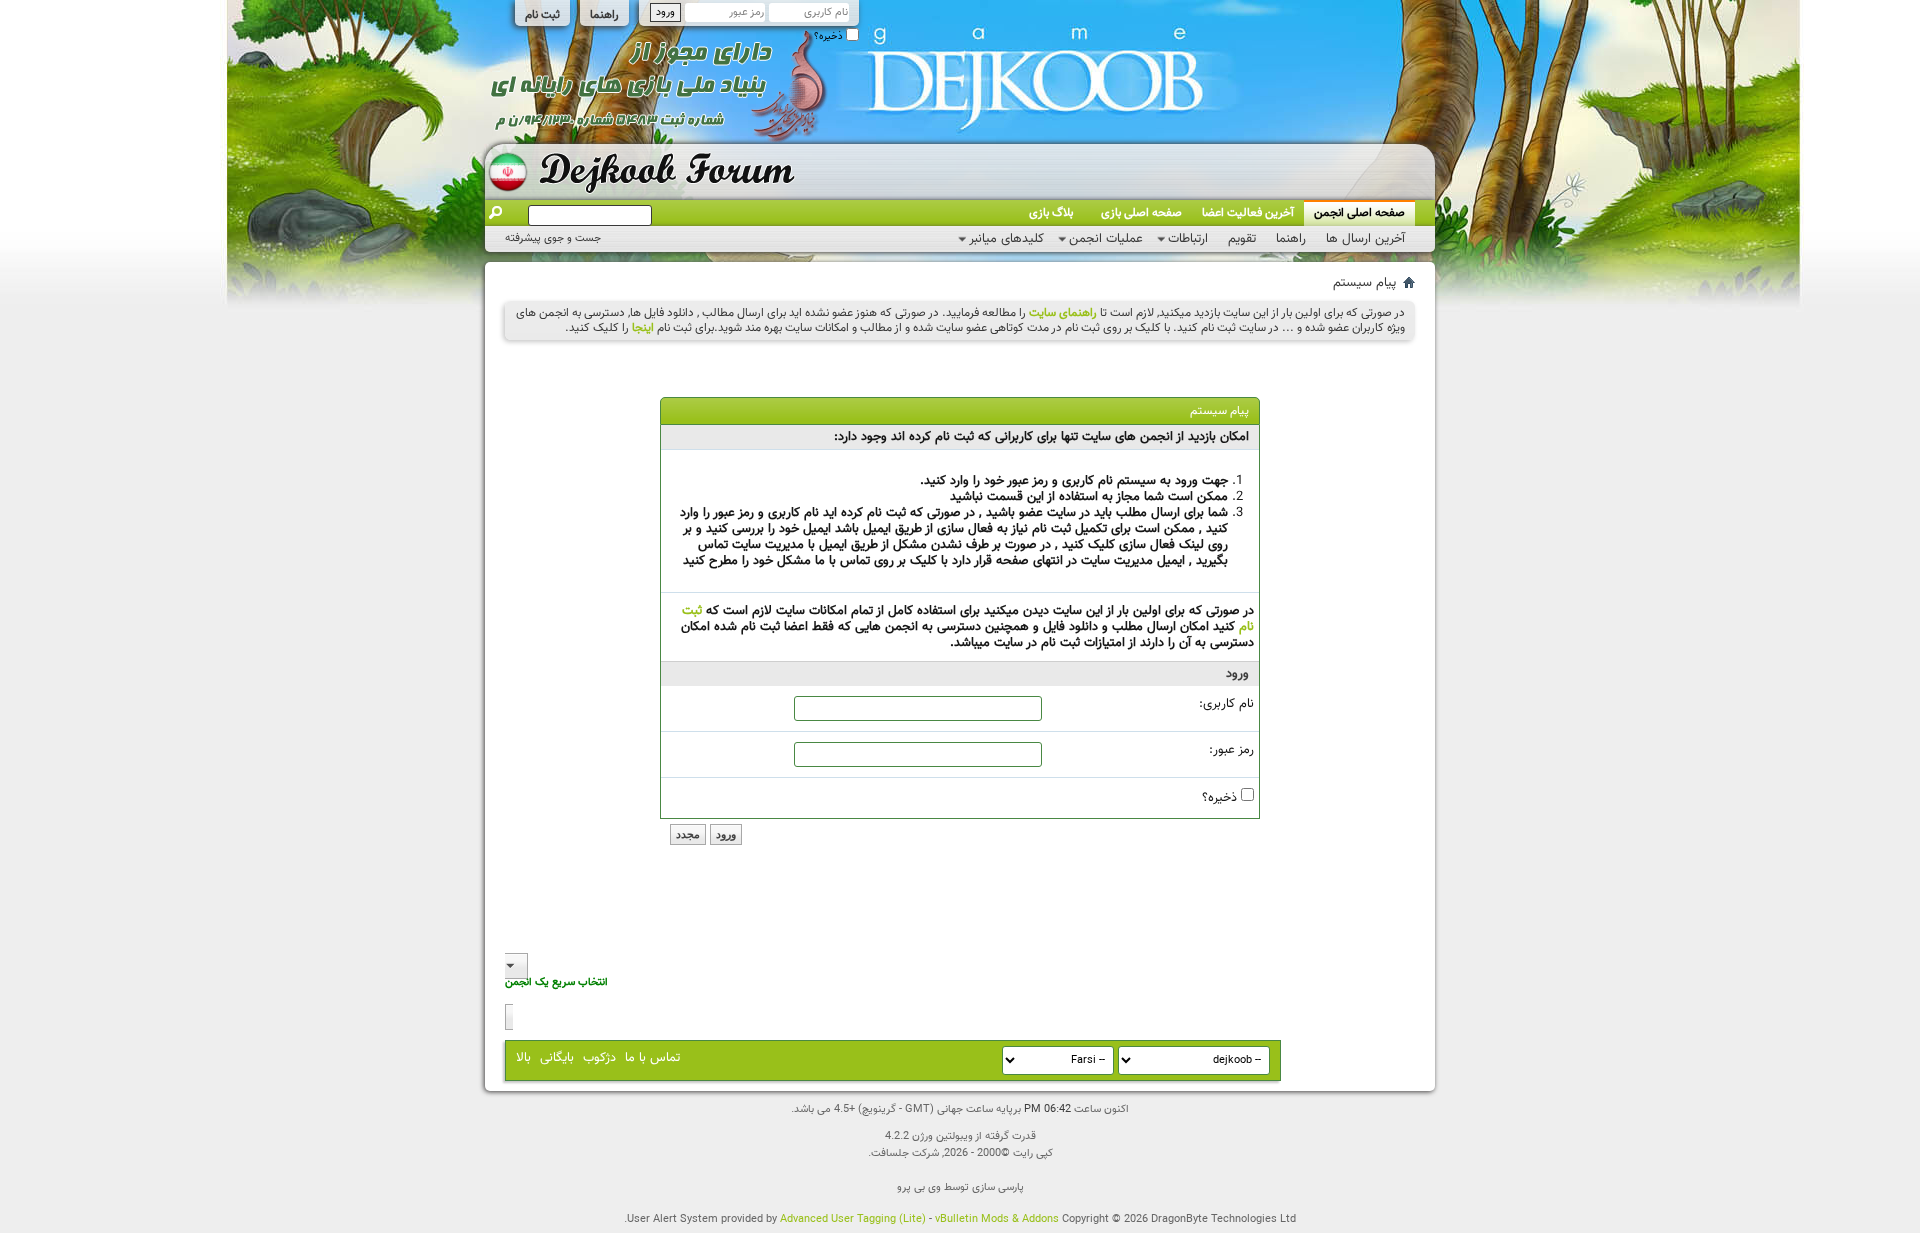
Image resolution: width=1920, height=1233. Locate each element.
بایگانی (557, 1058)
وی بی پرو (919, 1187)
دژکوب (599, 1058)
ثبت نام (542, 15)
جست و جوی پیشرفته (553, 238)
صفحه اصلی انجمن (1359, 213)
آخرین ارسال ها (1365, 239)
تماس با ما (652, 1058)
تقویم (1242, 239)
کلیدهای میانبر (1006, 239)
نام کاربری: (1226, 704)
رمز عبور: (1231, 750)
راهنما (604, 15)
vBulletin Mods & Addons (997, 1219)
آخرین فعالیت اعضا (1248, 213)
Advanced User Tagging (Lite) (853, 1219)
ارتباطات (1188, 239)
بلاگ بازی (1051, 213)
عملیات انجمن (1106, 239)
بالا (523, 1058)
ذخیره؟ (830, 36)
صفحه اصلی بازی (1141, 213)
